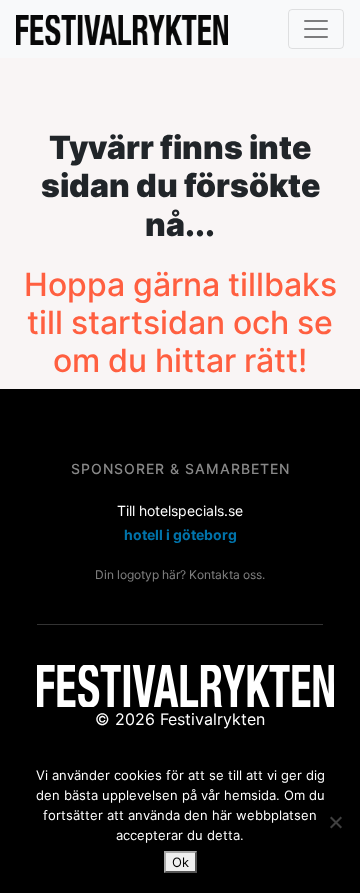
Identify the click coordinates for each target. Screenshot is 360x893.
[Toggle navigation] (316, 29)
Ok (180, 862)
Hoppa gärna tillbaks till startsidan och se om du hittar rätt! (180, 323)
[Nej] (335, 822)
